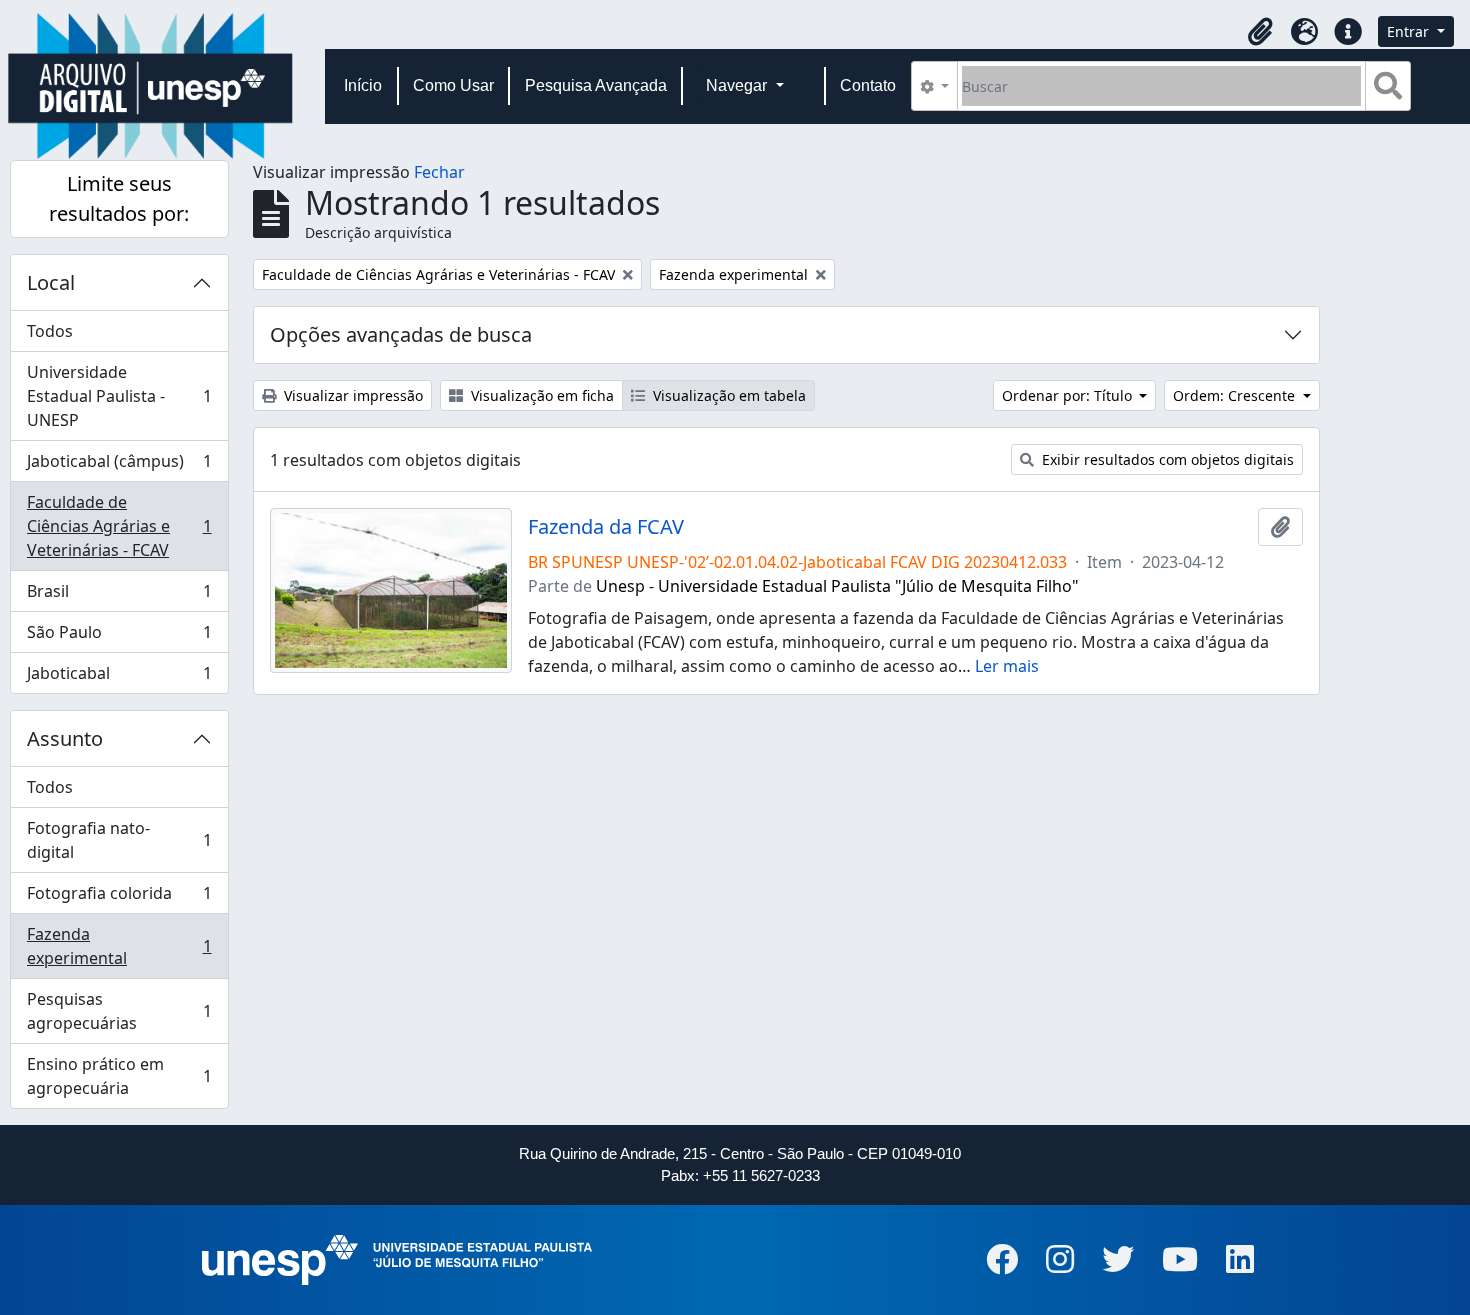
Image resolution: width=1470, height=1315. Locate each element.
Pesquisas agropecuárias (119, 1011)
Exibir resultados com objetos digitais (1166, 459)
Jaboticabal (119, 677)
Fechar (439, 172)
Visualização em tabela (727, 395)
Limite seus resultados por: (119, 198)
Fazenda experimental (119, 946)
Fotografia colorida (119, 898)
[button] (1260, 32)
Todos (50, 331)
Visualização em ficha (540, 395)
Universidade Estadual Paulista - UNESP (119, 396)
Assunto (65, 738)
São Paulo (119, 637)
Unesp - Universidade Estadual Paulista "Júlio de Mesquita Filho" (837, 586)
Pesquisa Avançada (596, 85)
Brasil (119, 596)
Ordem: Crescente (1236, 395)
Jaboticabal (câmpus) (119, 466)
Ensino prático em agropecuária (119, 1076)
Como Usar (453, 85)
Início (363, 85)
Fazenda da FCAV (606, 527)
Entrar (1410, 31)
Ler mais (1007, 666)
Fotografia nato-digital (119, 840)
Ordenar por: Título (1069, 395)
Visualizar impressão (351, 395)
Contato (868, 85)
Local (51, 282)
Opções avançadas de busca (401, 334)
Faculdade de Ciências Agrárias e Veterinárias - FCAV (119, 526)
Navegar (738, 85)
